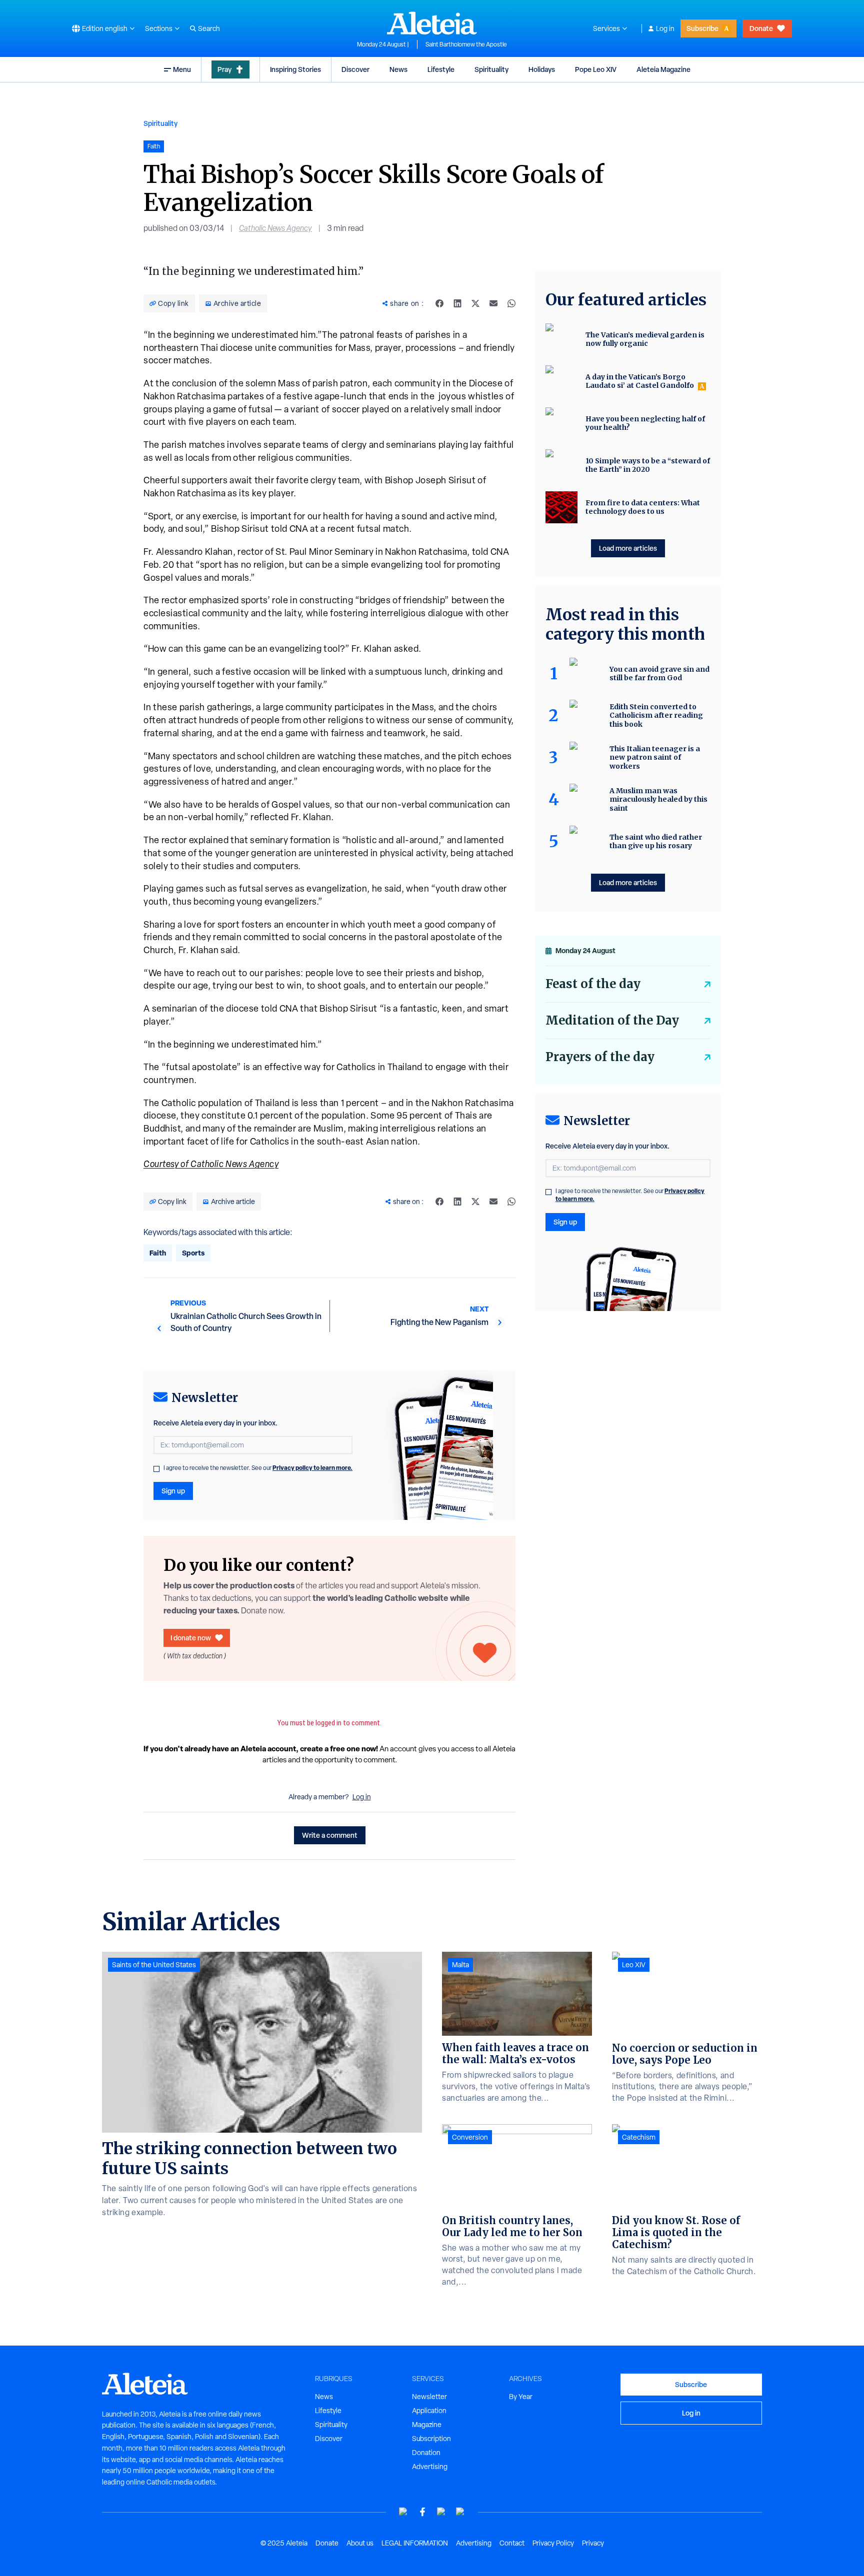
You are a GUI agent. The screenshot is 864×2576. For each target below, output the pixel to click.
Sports (193, 1253)
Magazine (427, 2425)
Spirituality (491, 69)
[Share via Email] (493, 303)
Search (209, 28)
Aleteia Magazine (663, 69)
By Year (521, 2397)
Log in (665, 28)
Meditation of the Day (612, 1020)
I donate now (191, 1638)
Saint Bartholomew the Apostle (466, 44)
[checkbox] (156, 1469)
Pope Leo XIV (596, 69)
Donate (761, 28)
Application (429, 2411)
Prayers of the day (600, 1057)
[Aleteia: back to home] (432, 23)
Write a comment (330, 1835)
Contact (512, 2543)
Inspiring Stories (295, 69)
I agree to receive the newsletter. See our (258, 1468)
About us (360, 2543)
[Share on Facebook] (439, 303)
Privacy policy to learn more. (312, 1468)
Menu (182, 69)
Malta (460, 1965)
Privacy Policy (553, 2543)
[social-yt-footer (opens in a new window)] (403, 2512)
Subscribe (702, 28)
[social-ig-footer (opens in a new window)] (460, 2512)
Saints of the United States (154, 1965)
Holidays (542, 69)
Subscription (431, 2439)
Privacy (593, 2543)
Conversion (470, 2137)
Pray (224, 69)
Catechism (639, 2137)
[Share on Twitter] (475, 303)
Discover (355, 69)
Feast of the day (593, 984)
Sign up (173, 1491)
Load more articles (628, 548)
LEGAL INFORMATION (415, 2543)
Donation (426, 2453)
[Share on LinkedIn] (457, 303)
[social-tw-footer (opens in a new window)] (441, 2512)
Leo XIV (634, 1965)
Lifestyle (441, 69)
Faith (158, 1253)
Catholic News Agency (275, 228)
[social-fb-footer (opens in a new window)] (422, 2512)
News (398, 69)
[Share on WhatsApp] (511, 303)
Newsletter (429, 2397)
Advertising (430, 2467)
